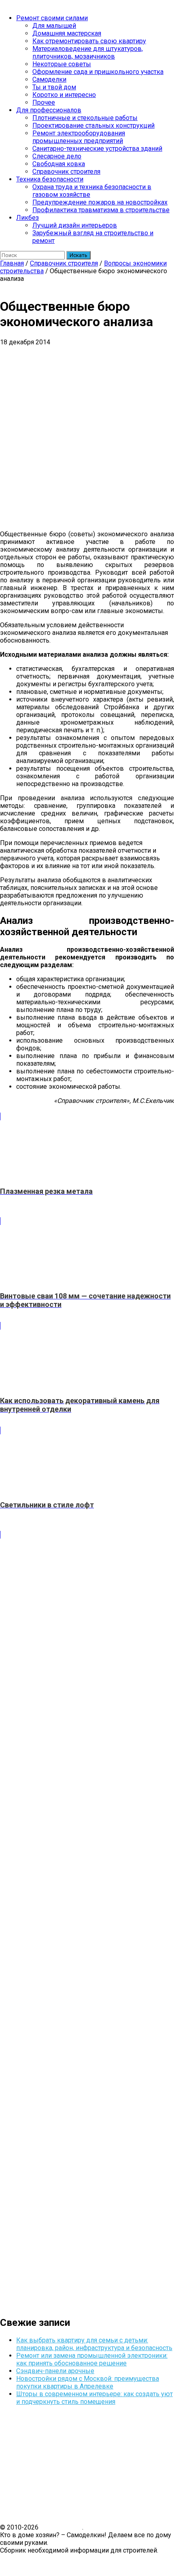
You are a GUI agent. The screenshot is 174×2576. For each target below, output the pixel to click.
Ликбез (28, 218)
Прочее (44, 102)
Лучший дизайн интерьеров (75, 225)
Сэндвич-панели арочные (55, 2371)
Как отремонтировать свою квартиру (89, 41)
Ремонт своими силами (52, 18)
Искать (79, 255)
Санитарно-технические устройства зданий (97, 149)
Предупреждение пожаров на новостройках (100, 202)
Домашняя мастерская (67, 33)
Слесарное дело (57, 156)
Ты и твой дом (54, 87)
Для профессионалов (49, 110)
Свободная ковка (59, 164)
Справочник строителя (66, 172)
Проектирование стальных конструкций (93, 125)
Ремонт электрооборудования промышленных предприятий (79, 137)
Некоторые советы (62, 64)
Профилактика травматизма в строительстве (101, 210)
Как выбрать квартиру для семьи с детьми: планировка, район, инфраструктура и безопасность (94, 2344)
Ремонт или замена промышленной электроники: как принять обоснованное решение (92, 2359)
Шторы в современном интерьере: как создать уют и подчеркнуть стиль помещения (94, 2398)
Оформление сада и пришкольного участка (98, 72)
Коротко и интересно (64, 95)
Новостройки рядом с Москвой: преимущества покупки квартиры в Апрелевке (88, 2382)
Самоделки (49, 79)
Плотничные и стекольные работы (85, 118)
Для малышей (54, 26)
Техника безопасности (50, 179)
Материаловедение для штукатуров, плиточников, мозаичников (88, 53)
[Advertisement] (87, 437)
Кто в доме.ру (61, 2527)
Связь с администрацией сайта (47, 2558)
